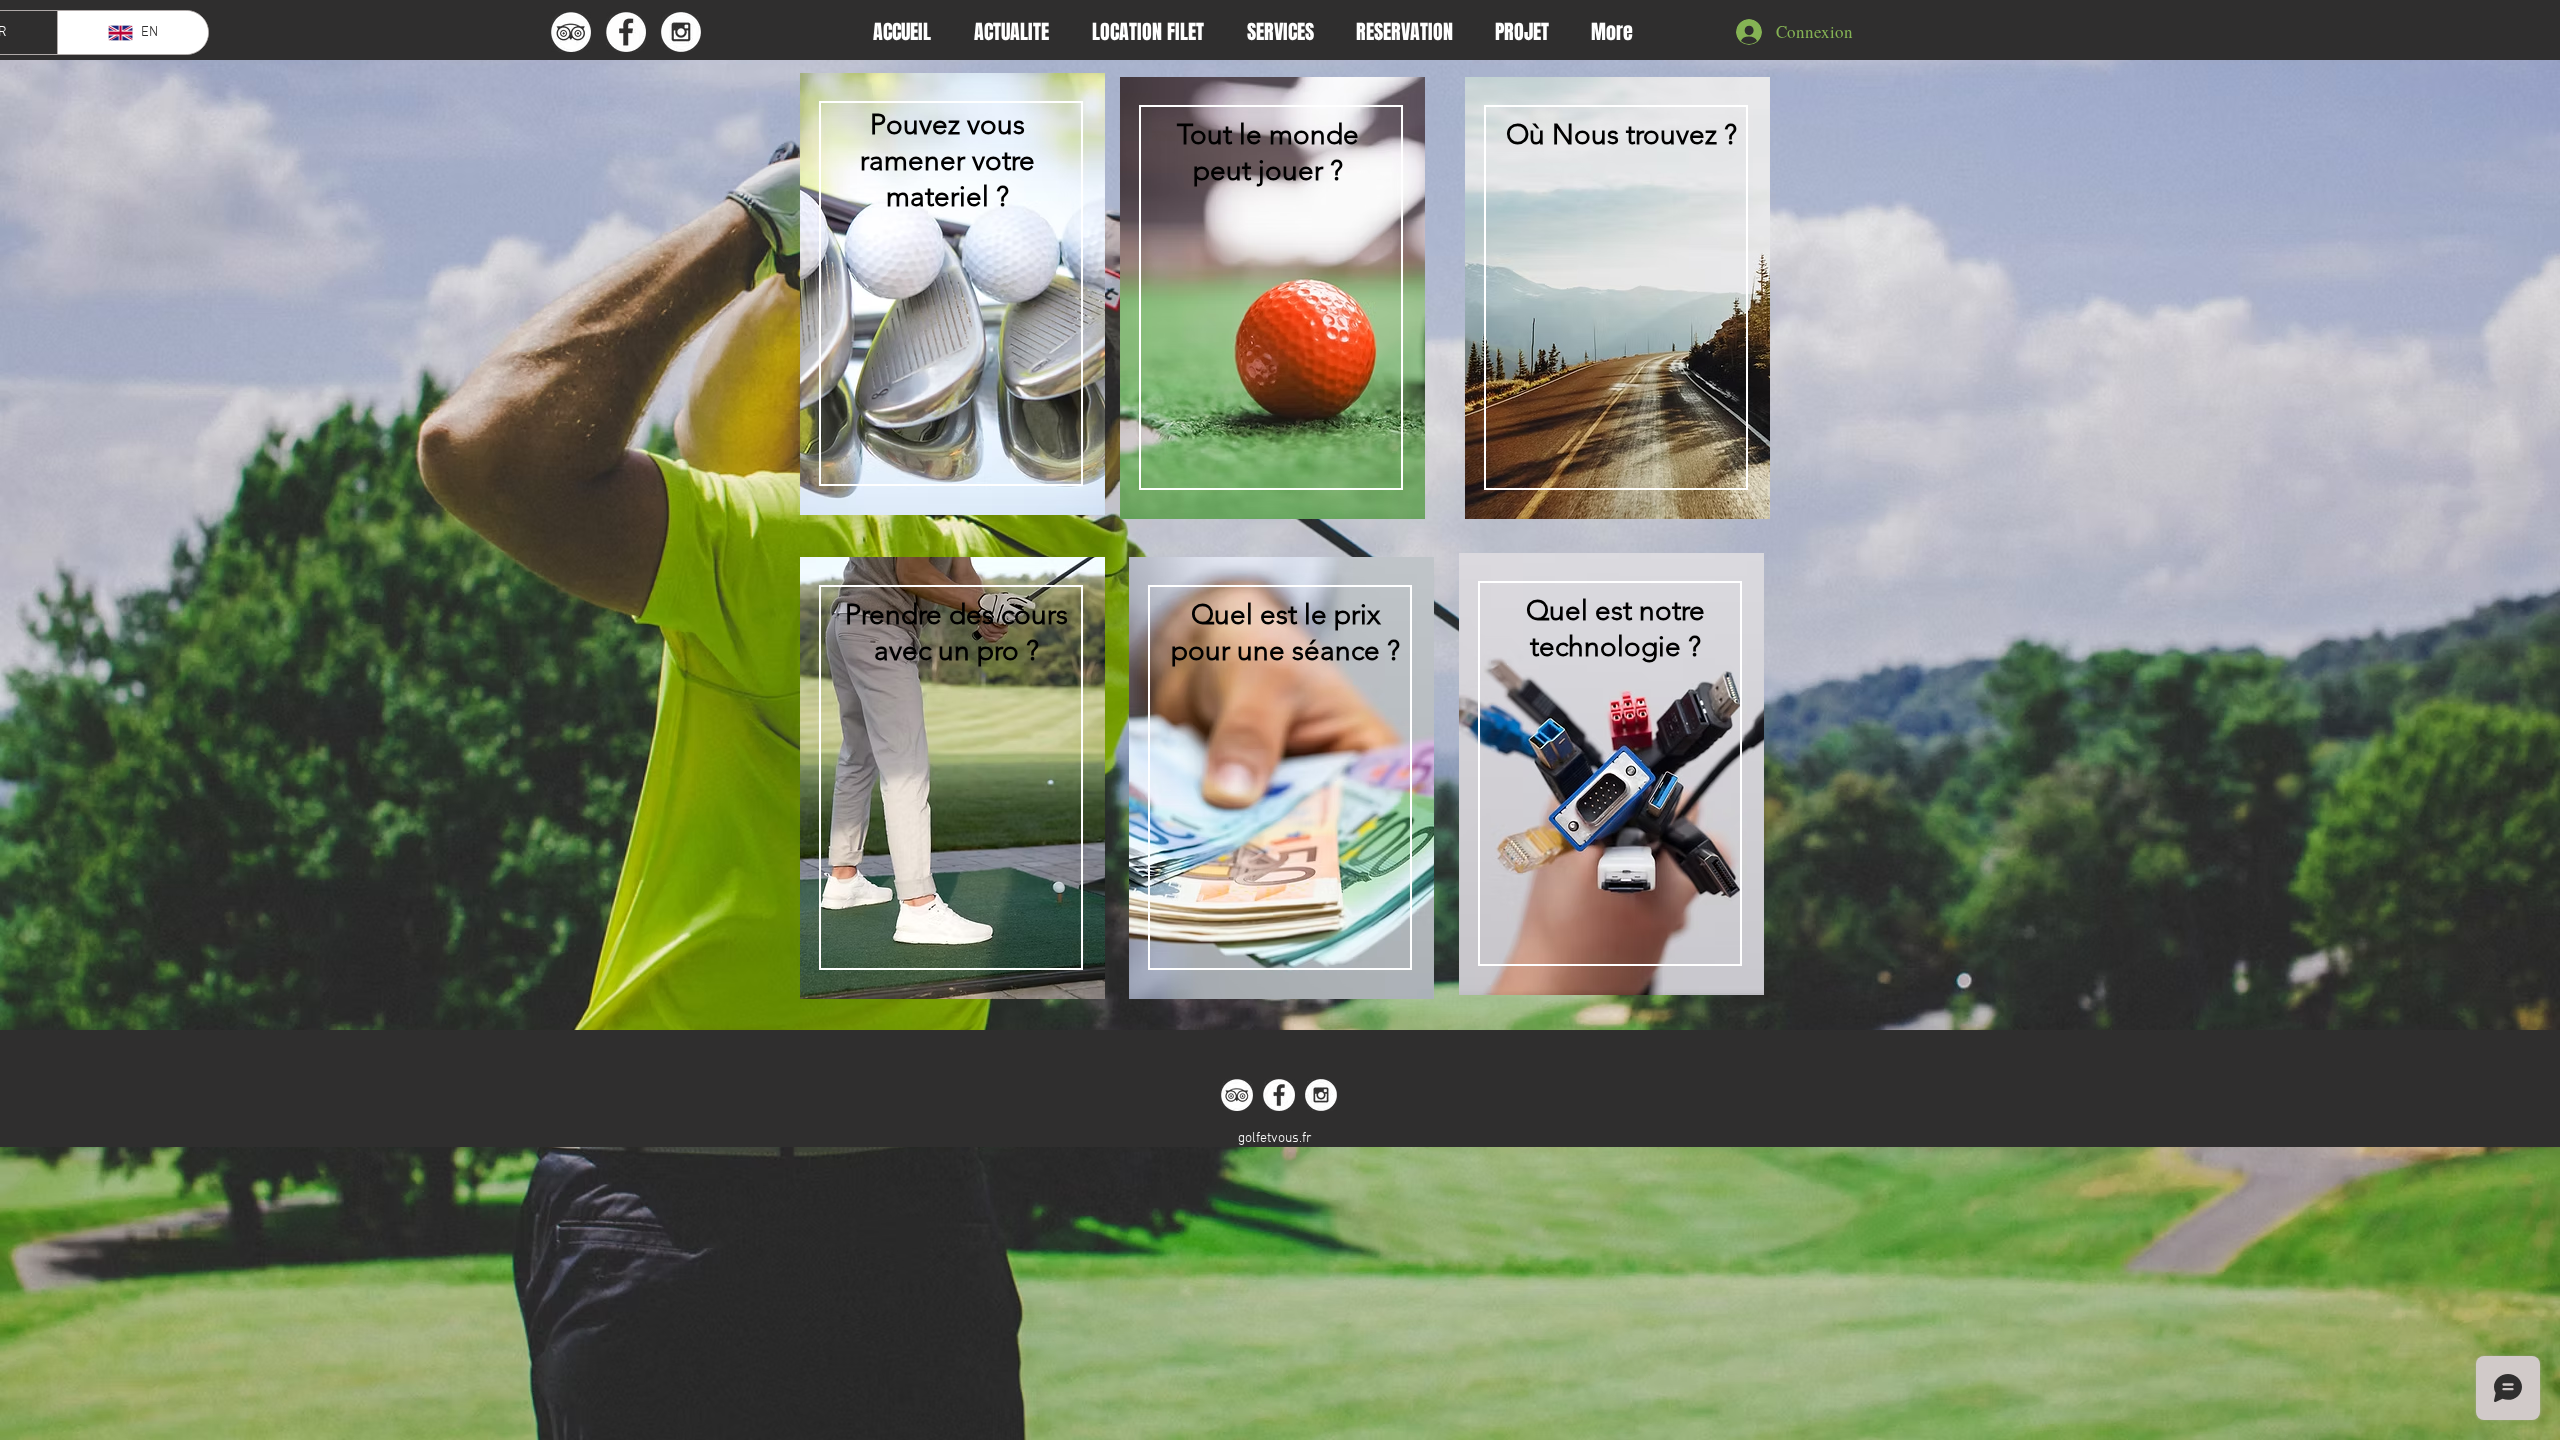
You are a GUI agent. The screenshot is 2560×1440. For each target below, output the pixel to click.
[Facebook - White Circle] (626, 32)
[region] (947, 306)
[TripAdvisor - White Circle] (571, 32)
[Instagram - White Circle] (681, 32)
